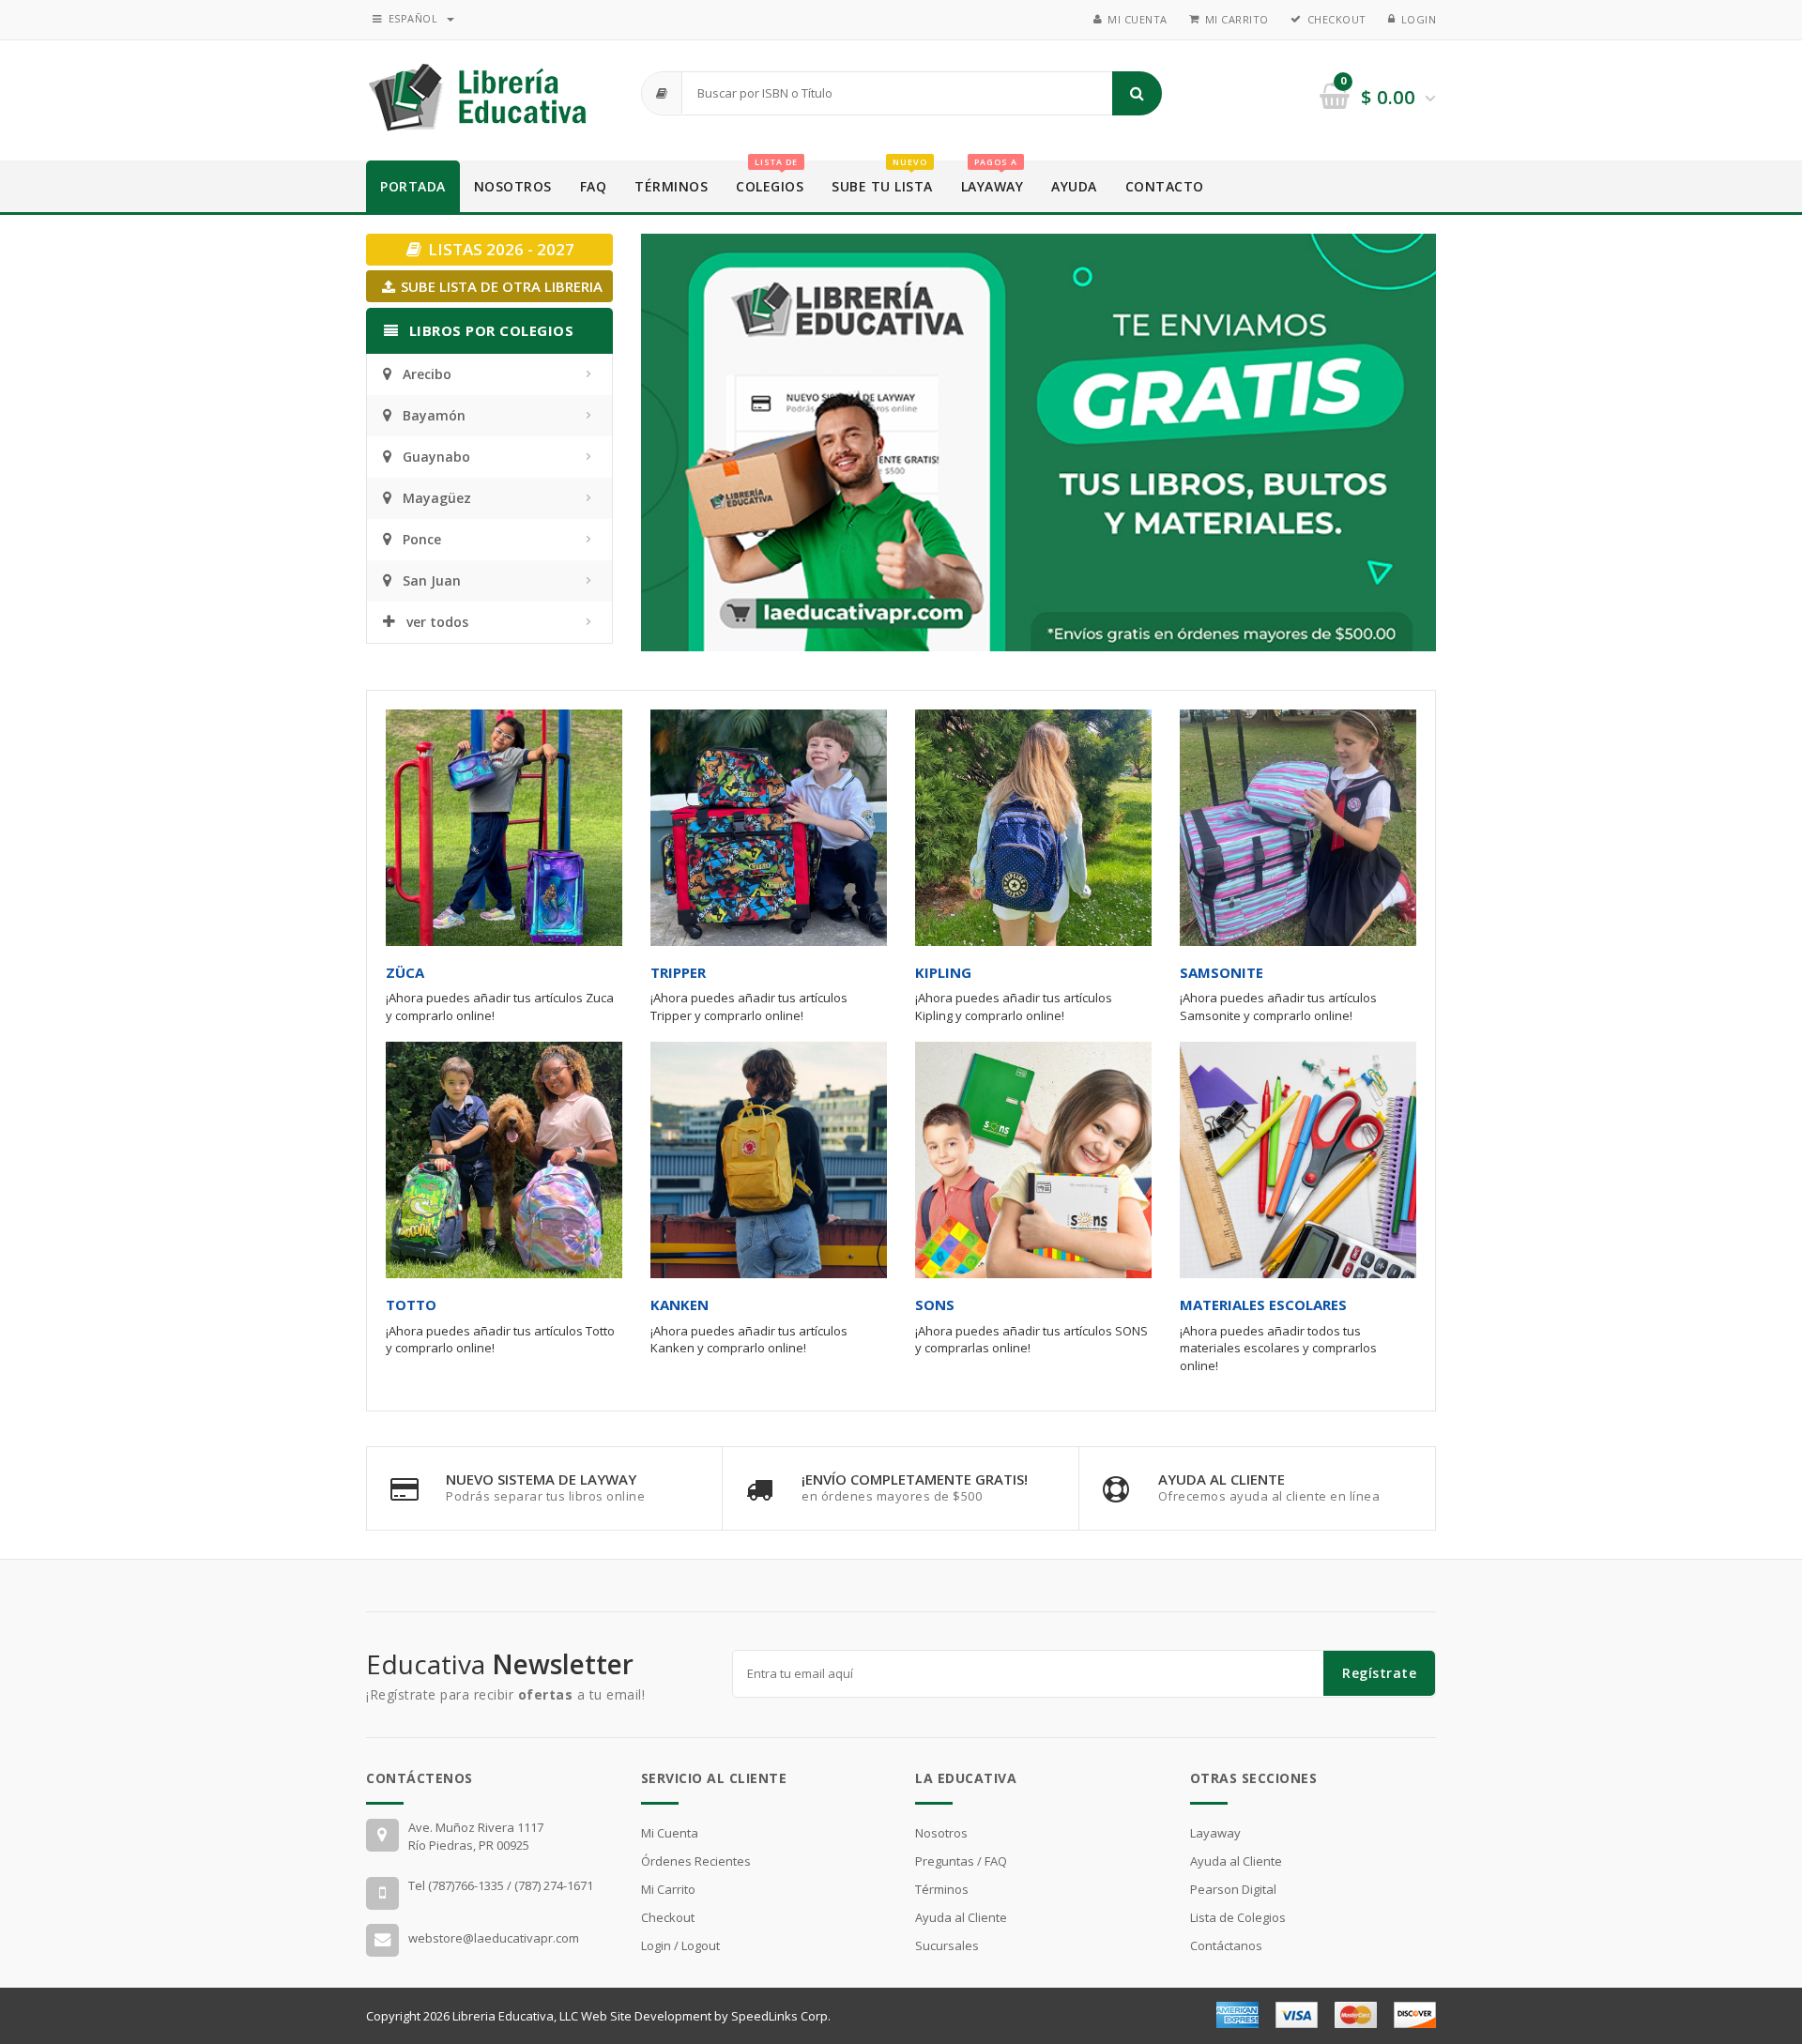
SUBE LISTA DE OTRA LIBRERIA (500, 286)
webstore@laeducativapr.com (494, 1938)
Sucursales (947, 1945)
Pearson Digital (1233, 1889)
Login (1419, 19)
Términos (671, 186)
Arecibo (427, 374)
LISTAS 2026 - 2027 (499, 249)
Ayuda (1074, 186)
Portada (413, 186)
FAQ (594, 186)
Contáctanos (1226, 1945)
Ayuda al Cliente (961, 1917)
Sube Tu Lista (882, 178)
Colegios (770, 178)
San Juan (432, 580)
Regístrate (1379, 1673)
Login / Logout (680, 1945)
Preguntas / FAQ (961, 1861)
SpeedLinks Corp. (781, 2016)
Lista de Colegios (1238, 1917)
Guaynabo (436, 457)
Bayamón (434, 415)
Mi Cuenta (1138, 19)
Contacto (1165, 186)
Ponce (422, 539)
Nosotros (513, 186)
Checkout (1337, 19)
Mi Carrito (1237, 19)
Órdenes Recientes (696, 1861)
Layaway (993, 178)
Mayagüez (437, 498)
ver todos (437, 622)
